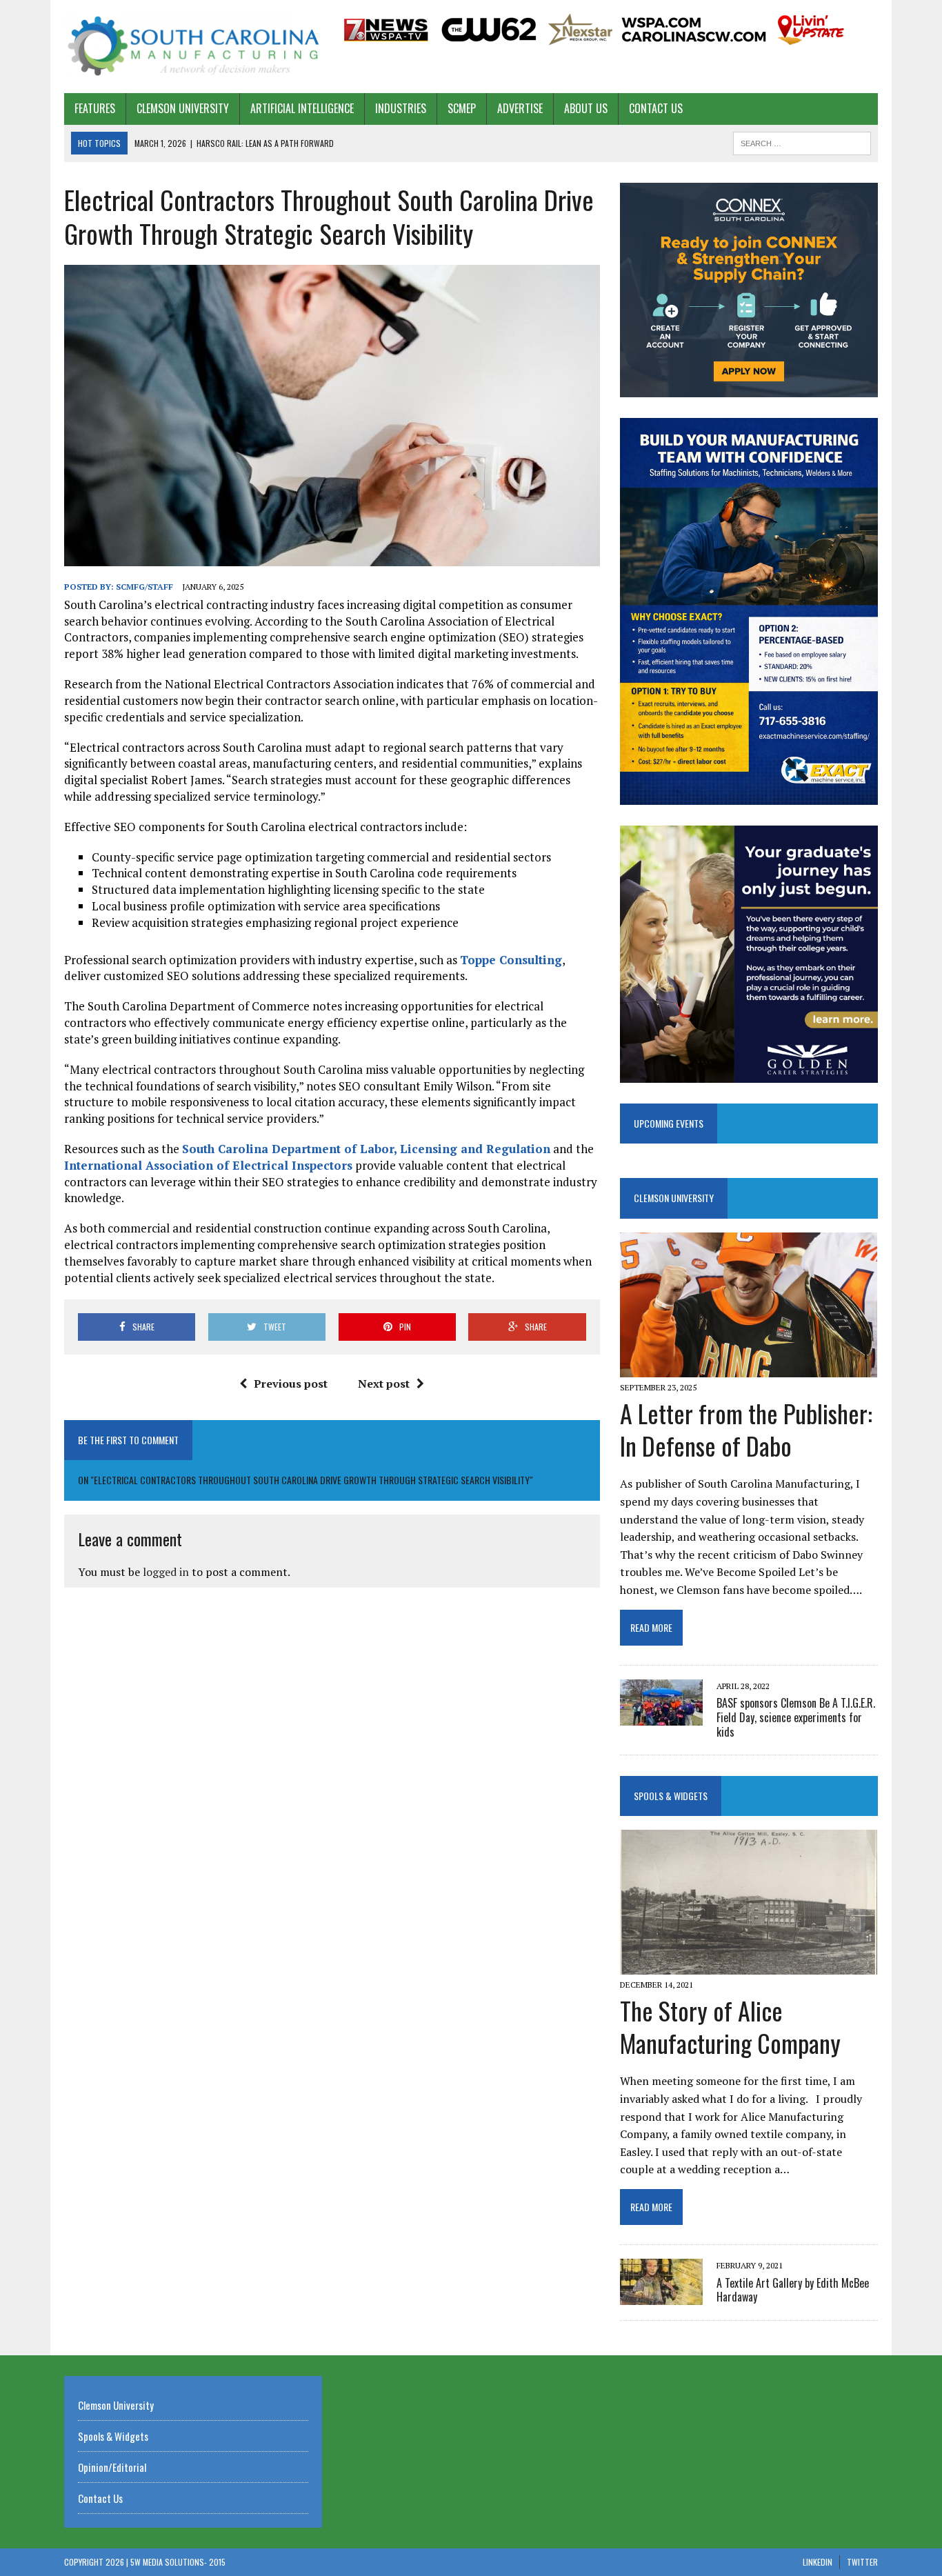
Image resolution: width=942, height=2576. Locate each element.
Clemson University (183, 108)
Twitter (862, 2562)
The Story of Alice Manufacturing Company (730, 2026)
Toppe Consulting (511, 960)
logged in (166, 1572)
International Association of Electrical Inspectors (208, 1165)
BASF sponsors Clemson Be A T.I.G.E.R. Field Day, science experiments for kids (796, 1717)
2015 (217, 2562)
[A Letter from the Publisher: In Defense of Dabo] (749, 1368)
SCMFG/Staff (144, 587)
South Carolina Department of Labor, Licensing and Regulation (366, 1149)
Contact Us (656, 108)
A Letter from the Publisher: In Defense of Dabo (746, 1429)
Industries (401, 108)
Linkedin (818, 2562)
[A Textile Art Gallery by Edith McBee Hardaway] (661, 2296)
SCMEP (462, 108)
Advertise (520, 108)
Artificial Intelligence (302, 108)
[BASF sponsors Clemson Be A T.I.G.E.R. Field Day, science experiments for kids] (661, 1716)
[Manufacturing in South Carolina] (193, 47)
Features (95, 108)
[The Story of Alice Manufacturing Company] (749, 1965)
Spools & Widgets (671, 1796)
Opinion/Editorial (112, 2467)
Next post (384, 1384)
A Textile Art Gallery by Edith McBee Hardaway (793, 2290)
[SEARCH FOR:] (802, 141)
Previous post (291, 1384)
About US (586, 108)
